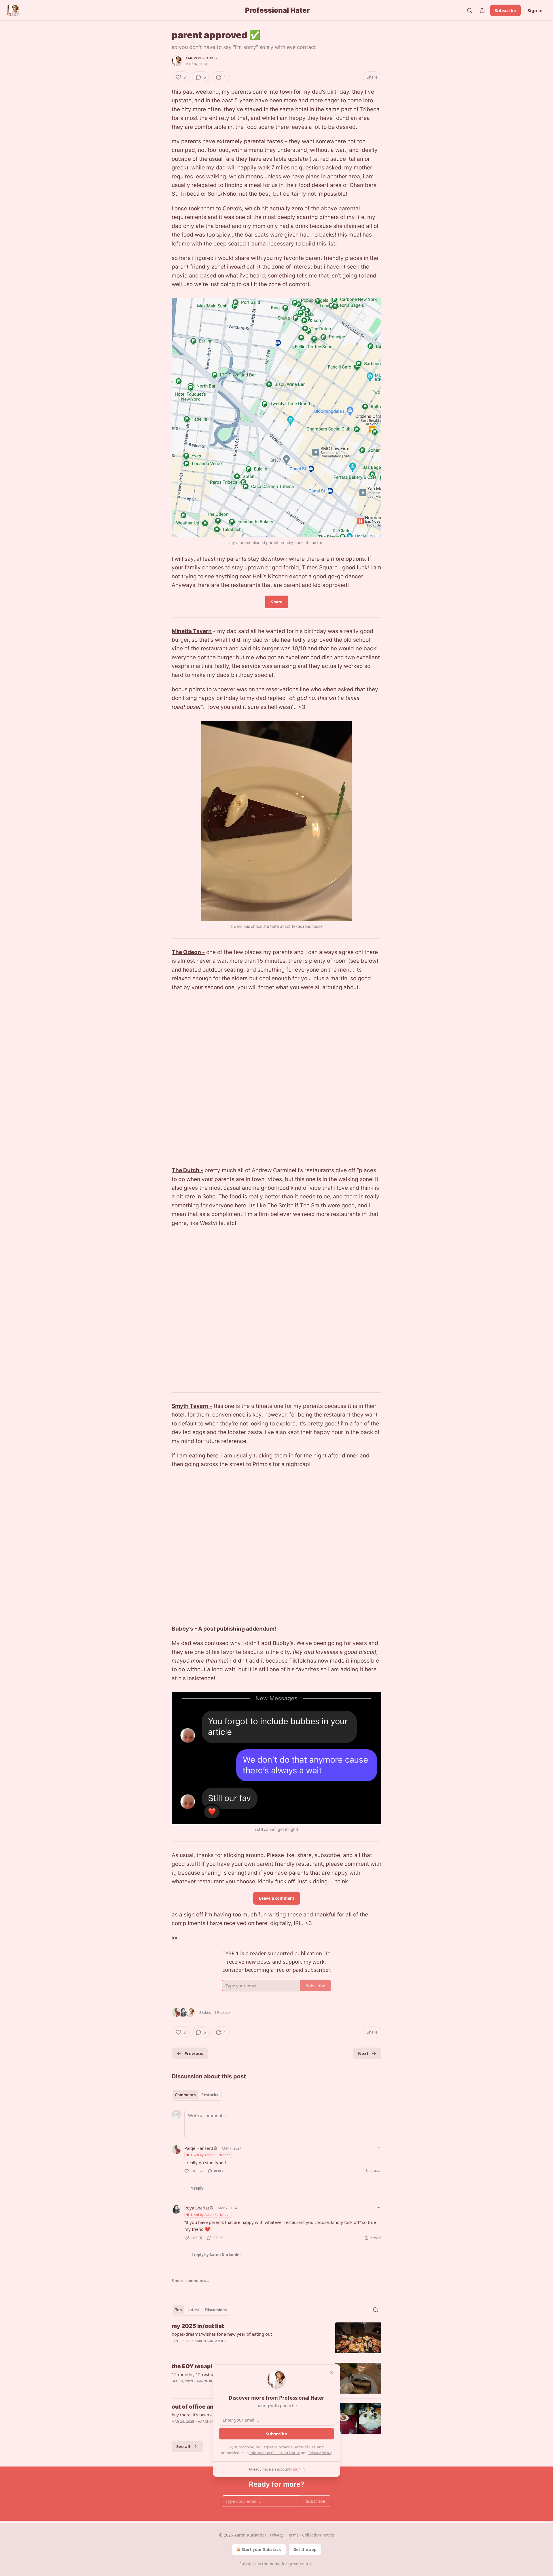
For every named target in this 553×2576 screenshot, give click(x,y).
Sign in (535, 10)
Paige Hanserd (199, 2148)
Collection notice (318, 2535)
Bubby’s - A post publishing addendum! (224, 1629)
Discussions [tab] (216, 2310)
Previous (194, 2053)
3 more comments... (190, 2281)
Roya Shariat (197, 2208)
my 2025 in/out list (198, 2326)
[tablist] (197, 2095)
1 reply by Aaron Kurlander (216, 2255)
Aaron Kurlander (201, 58)
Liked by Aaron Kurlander (210, 2155)
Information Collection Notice (275, 2453)
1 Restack (222, 2012)
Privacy (277, 2535)
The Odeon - (188, 952)
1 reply (197, 2188)
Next (363, 2053)
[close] (332, 2373)
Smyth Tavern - (192, 1406)
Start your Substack (261, 2549)
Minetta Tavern (192, 631)
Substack (248, 2564)
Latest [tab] (193, 2310)
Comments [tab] (185, 2095)
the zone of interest (287, 267)
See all (183, 2446)
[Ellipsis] (378, 2148)
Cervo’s (232, 208)
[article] (276, 2338)
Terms (293, 2535)
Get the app (305, 2549)
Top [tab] (178, 2310)
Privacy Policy (320, 2453)
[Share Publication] (482, 10)
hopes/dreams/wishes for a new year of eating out (222, 2334)
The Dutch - (187, 1170)
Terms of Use (304, 2447)
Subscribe (505, 10)
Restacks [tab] (210, 2095)
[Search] (469, 10)
